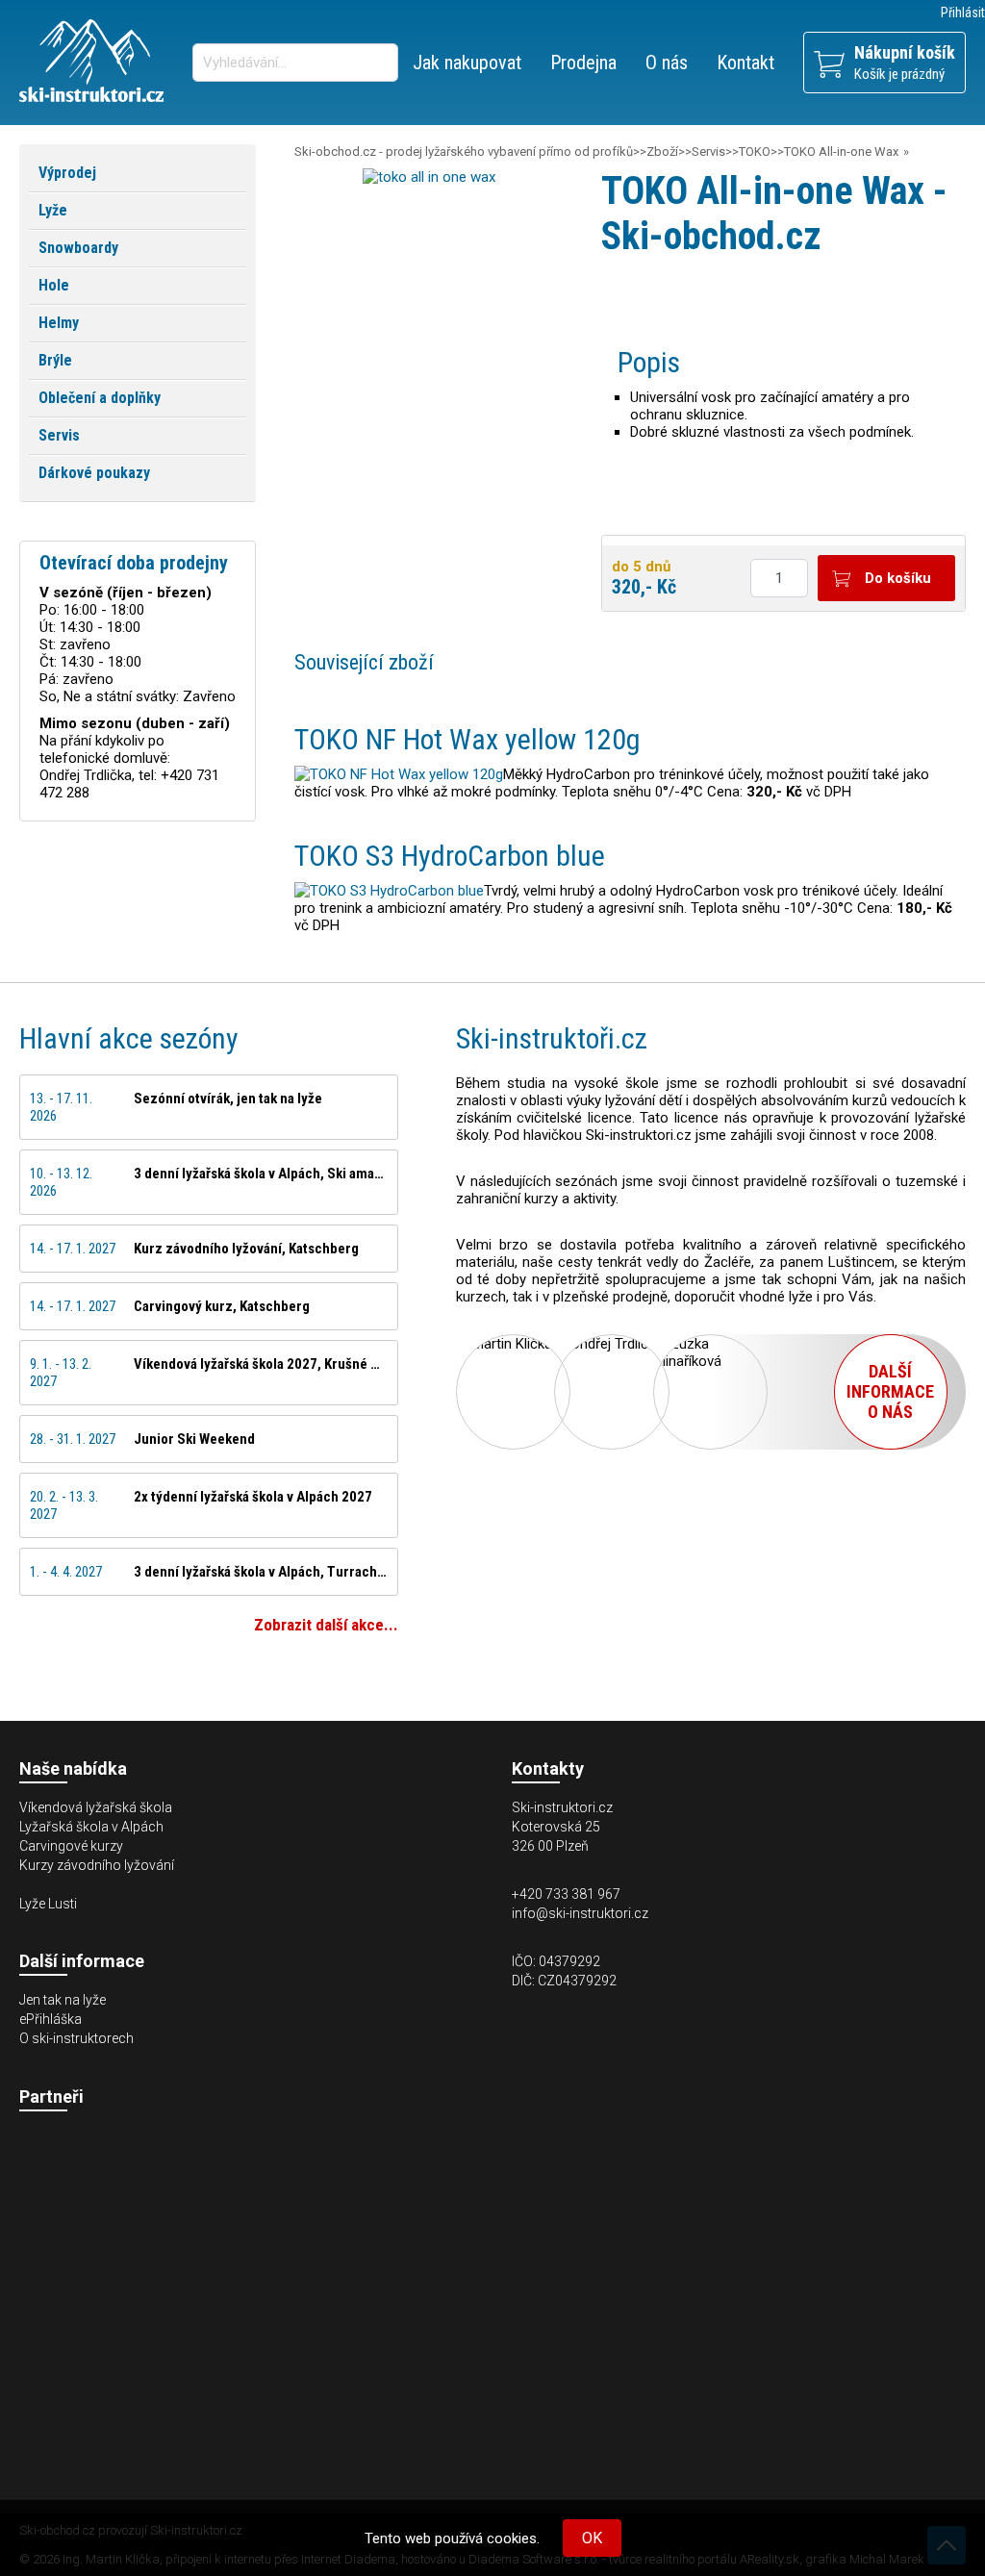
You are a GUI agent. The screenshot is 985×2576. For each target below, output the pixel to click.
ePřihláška (51, 2019)
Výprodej (67, 173)
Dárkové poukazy (94, 473)
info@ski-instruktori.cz (580, 1913)
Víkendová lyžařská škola (96, 1807)
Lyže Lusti (48, 1904)
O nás (667, 63)
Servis (708, 152)
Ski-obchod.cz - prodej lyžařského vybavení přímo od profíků (464, 152)
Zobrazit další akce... (326, 1625)
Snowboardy (78, 248)
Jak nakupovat (467, 63)
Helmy (59, 323)
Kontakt (745, 63)
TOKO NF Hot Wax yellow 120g (467, 739)
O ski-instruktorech (76, 2038)
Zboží (662, 152)
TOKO (755, 152)
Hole (54, 285)
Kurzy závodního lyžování (97, 1865)
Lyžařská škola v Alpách (91, 1827)
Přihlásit (963, 13)
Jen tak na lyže (63, 2000)
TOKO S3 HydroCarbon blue (450, 856)
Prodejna (583, 63)
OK (592, 2538)
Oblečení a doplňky (100, 398)
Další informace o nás (890, 1391)
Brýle (55, 360)
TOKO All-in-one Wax (841, 152)
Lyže (53, 210)
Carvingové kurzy (71, 1846)
